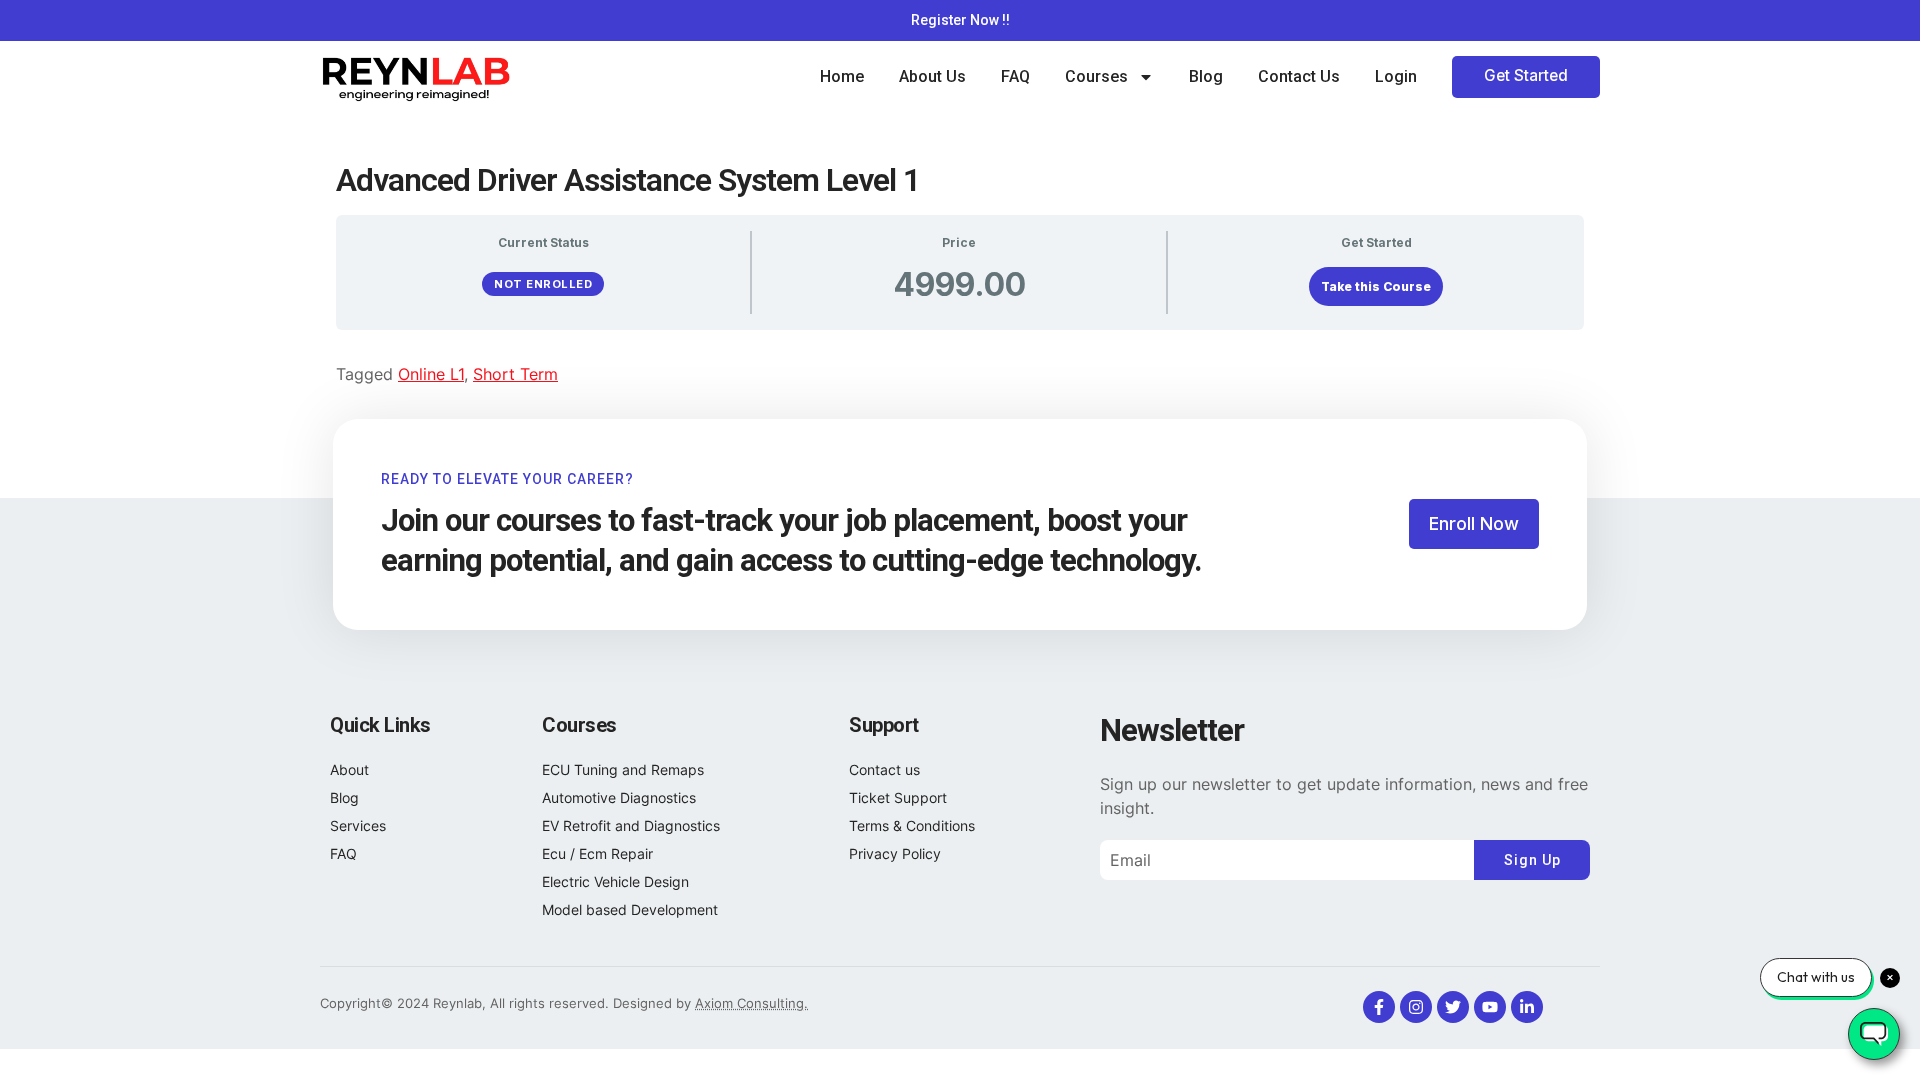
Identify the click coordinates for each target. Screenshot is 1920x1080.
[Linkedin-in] (1527, 1007)
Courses (1096, 76)
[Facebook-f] (1379, 1007)
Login (1396, 76)
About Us (932, 76)
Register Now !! (960, 20)
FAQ (1015, 76)
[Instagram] (1416, 1007)
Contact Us (1299, 76)
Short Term (515, 374)
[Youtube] (1490, 1007)
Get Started (1526, 75)
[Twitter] (1453, 1007)
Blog (1206, 76)
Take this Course (1376, 286)
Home (842, 76)
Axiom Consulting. (751, 1003)
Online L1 (431, 374)
